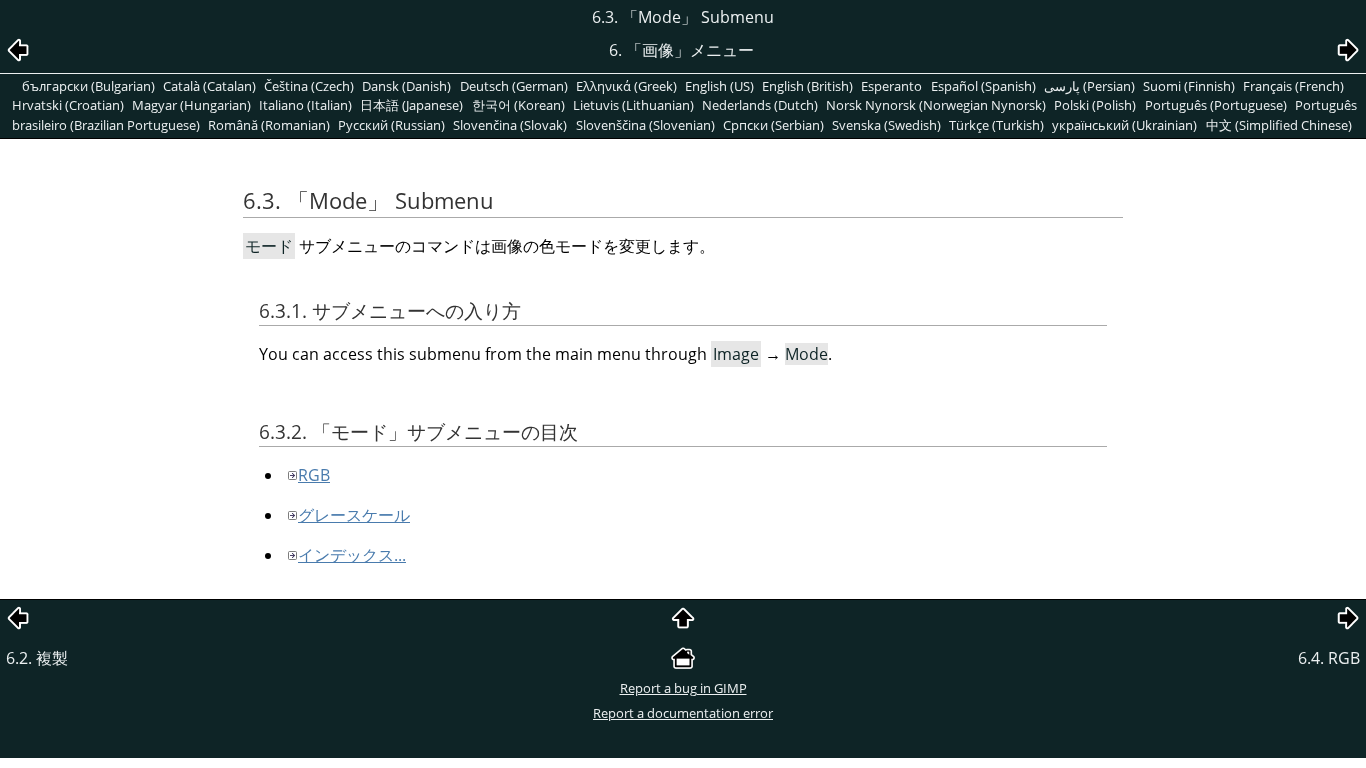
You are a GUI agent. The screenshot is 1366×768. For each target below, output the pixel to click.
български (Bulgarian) (88, 86)
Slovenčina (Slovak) (510, 125)
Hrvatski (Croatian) (68, 105)
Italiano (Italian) (305, 105)
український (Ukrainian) (1124, 125)
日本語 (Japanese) (411, 105)
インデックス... (352, 555)
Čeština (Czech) (309, 86)
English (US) (719, 86)
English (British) (807, 86)
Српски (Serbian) (773, 125)
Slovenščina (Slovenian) (645, 125)
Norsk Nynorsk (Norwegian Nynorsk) (936, 105)
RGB (314, 475)
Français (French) (1293, 86)
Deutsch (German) (514, 86)
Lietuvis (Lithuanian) (633, 105)
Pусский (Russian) (391, 125)
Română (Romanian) (269, 125)
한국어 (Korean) (518, 105)
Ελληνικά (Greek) (626, 86)
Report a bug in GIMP (683, 688)
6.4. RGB (1329, 658)
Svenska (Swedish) (886, 125)
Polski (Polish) (1095, 105)
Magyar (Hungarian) (191, 105)
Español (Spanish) (983, 86)
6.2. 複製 (37, 658)
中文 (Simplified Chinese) (1279, 125)
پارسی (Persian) (1089, 86)
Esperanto (891, 86)
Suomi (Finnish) (1189, 86)
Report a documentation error (683, 713)
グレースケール (354, 515)
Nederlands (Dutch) (760, 105)
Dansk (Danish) (406, 86)
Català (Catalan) (209, 86)
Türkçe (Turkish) (996, 125)
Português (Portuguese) (1216, 105)
